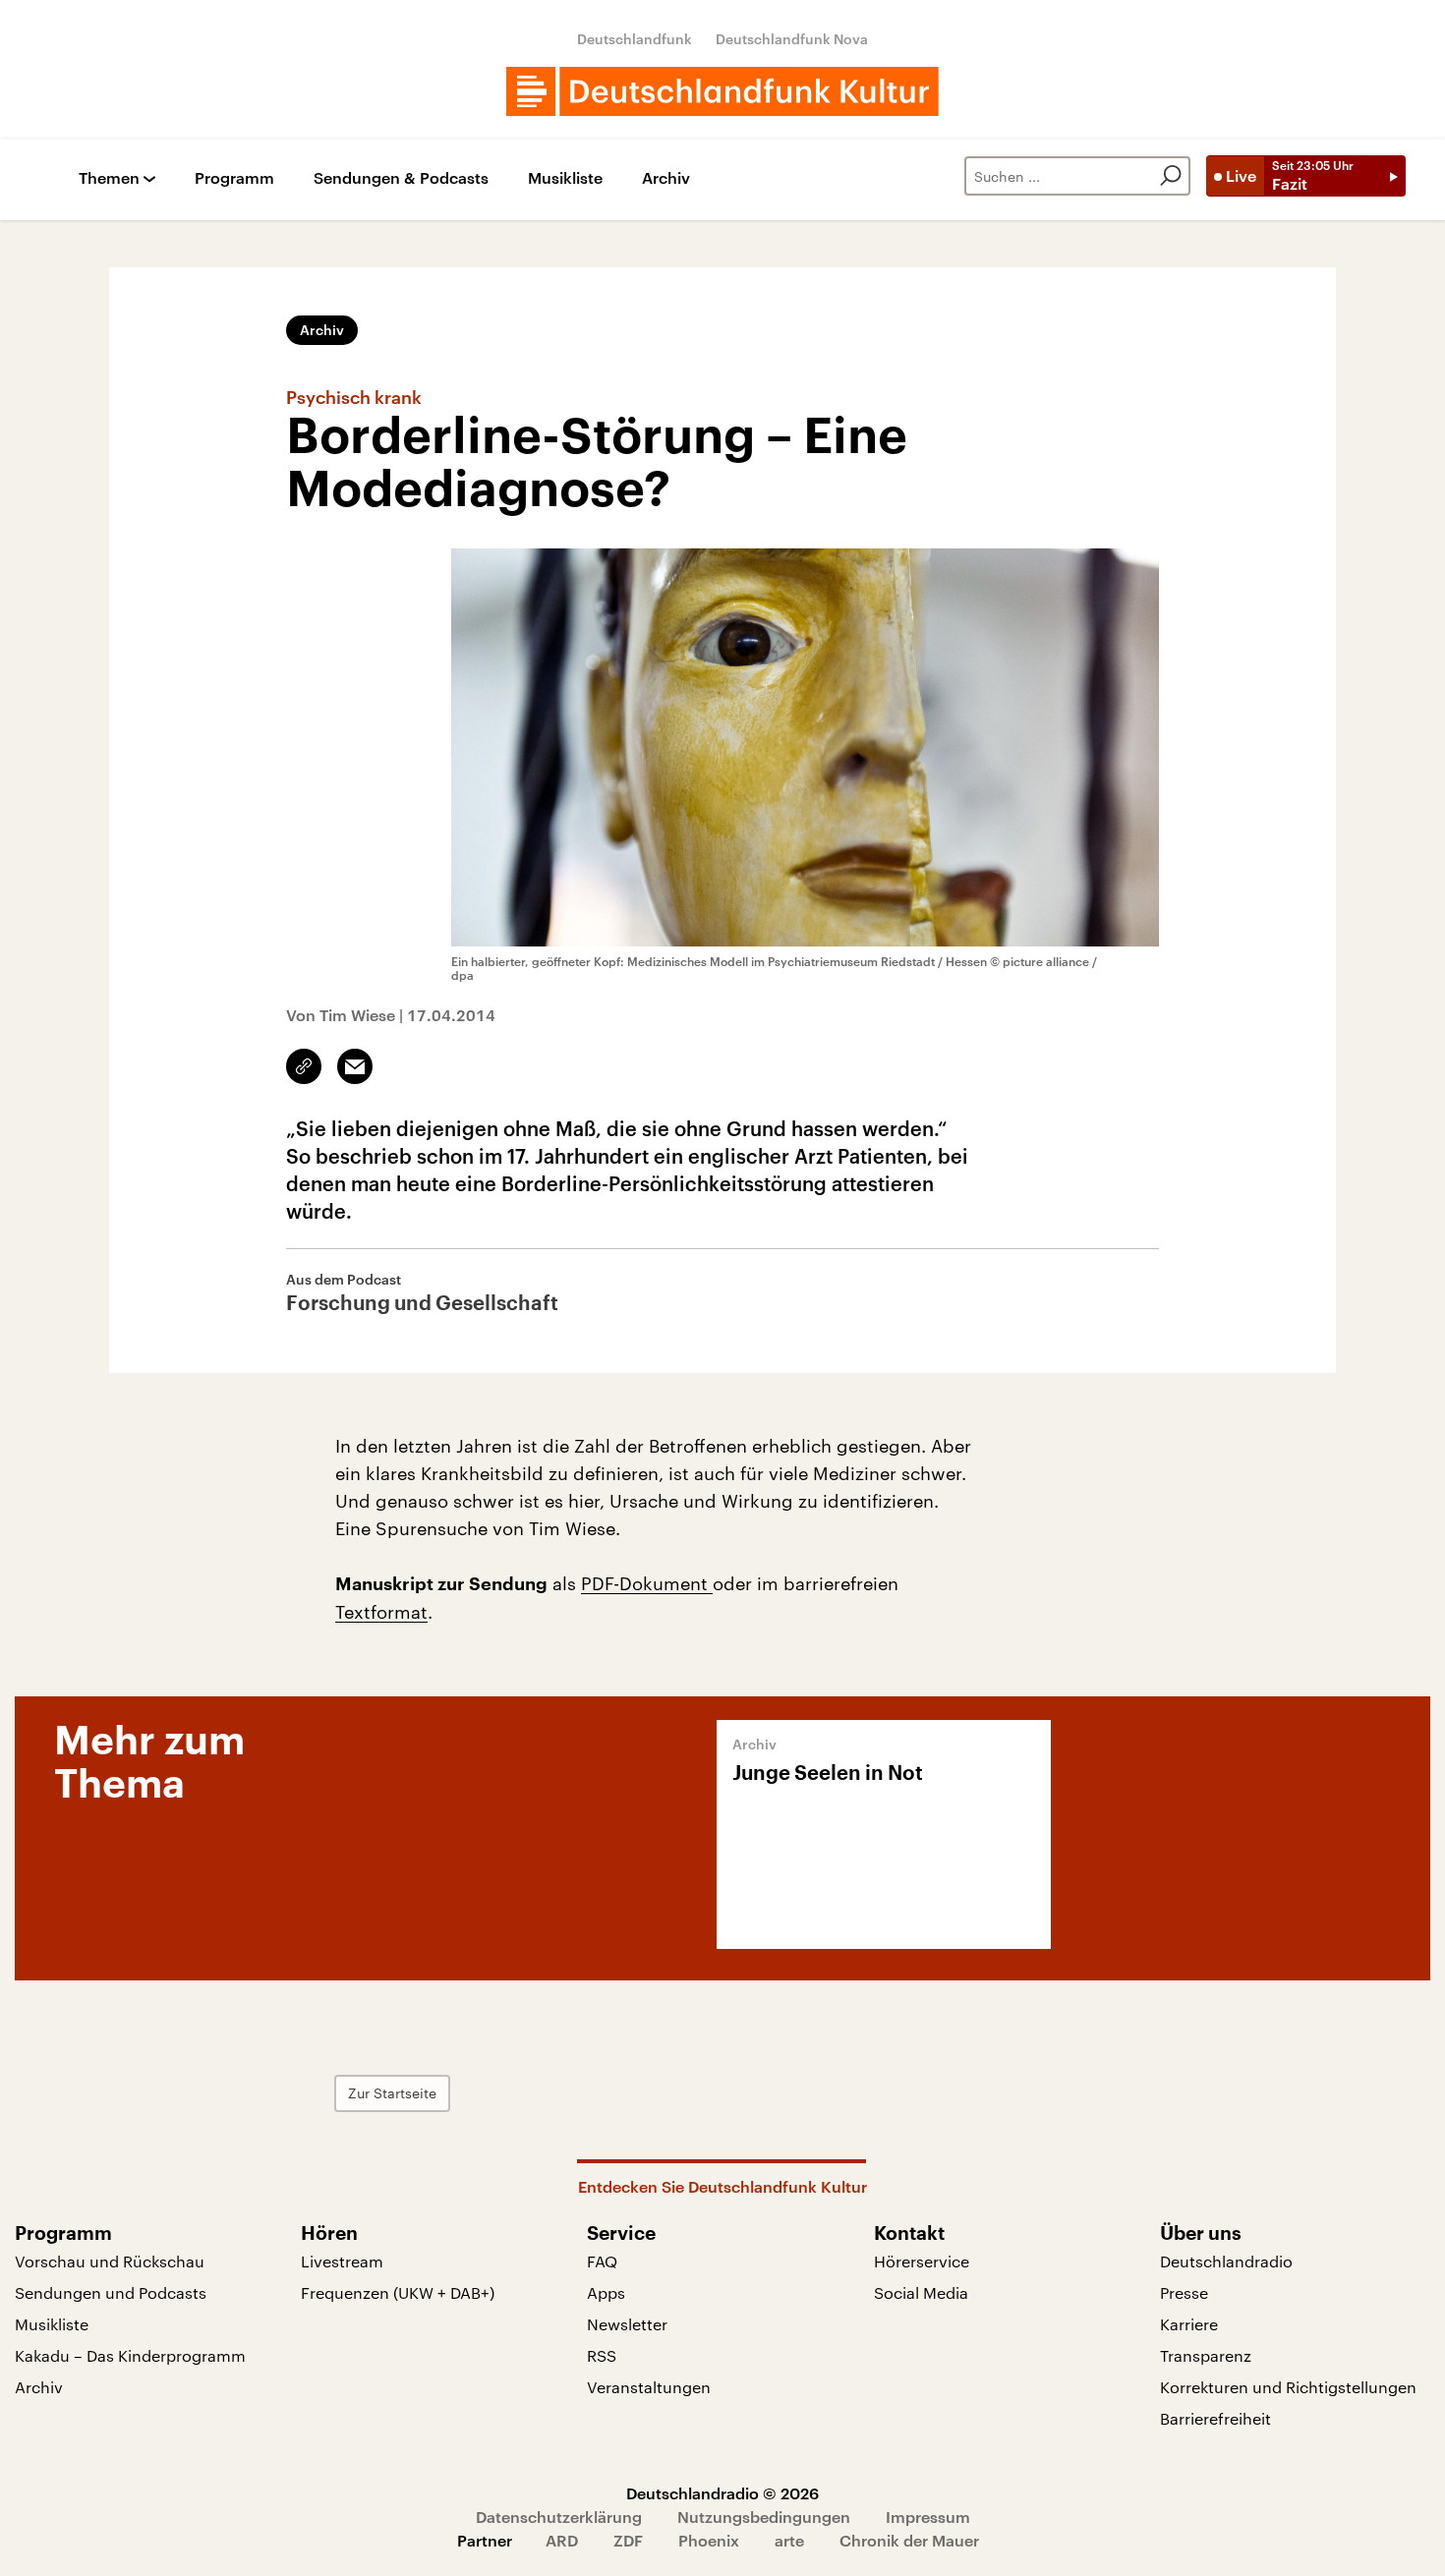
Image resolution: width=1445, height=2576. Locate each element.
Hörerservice (922, 2261)
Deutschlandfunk (635, 39)
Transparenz (1206, 2355)
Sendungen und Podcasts (111, 2292)
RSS (602, 2355)
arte (789, 2540)
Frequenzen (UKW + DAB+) (398, 2292)
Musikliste (565, 178)
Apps (606, 2292)
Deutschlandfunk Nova (792, 39)
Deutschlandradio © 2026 (722, 2493)
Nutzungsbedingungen (764, 2517)
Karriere (1189, 2324)
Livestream (342, 2261)
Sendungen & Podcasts (401, 178)
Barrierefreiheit (1215, 2418)
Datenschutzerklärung (559, 2517)
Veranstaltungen (649, 2387)
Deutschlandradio (1226, 2261)
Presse (1184, 2292)
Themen (109, 178)
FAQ (602, 2261)
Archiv (666, 178)
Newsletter (627, 2324)
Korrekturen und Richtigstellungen (1288, 2387)
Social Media (921, 2292)
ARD (562, 2540)
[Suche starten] (1171, 176)
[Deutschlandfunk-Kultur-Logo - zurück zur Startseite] (722, 91)
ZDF (628, 2540)
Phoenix (709, 2540)
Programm (234, 178)
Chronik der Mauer (909, 2540)
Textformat (381, 1612)
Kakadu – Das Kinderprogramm (130, 2355)
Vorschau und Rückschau (110, 2261)
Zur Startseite (392, 2093)
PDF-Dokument (647, 1583)
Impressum (928, 2517)
